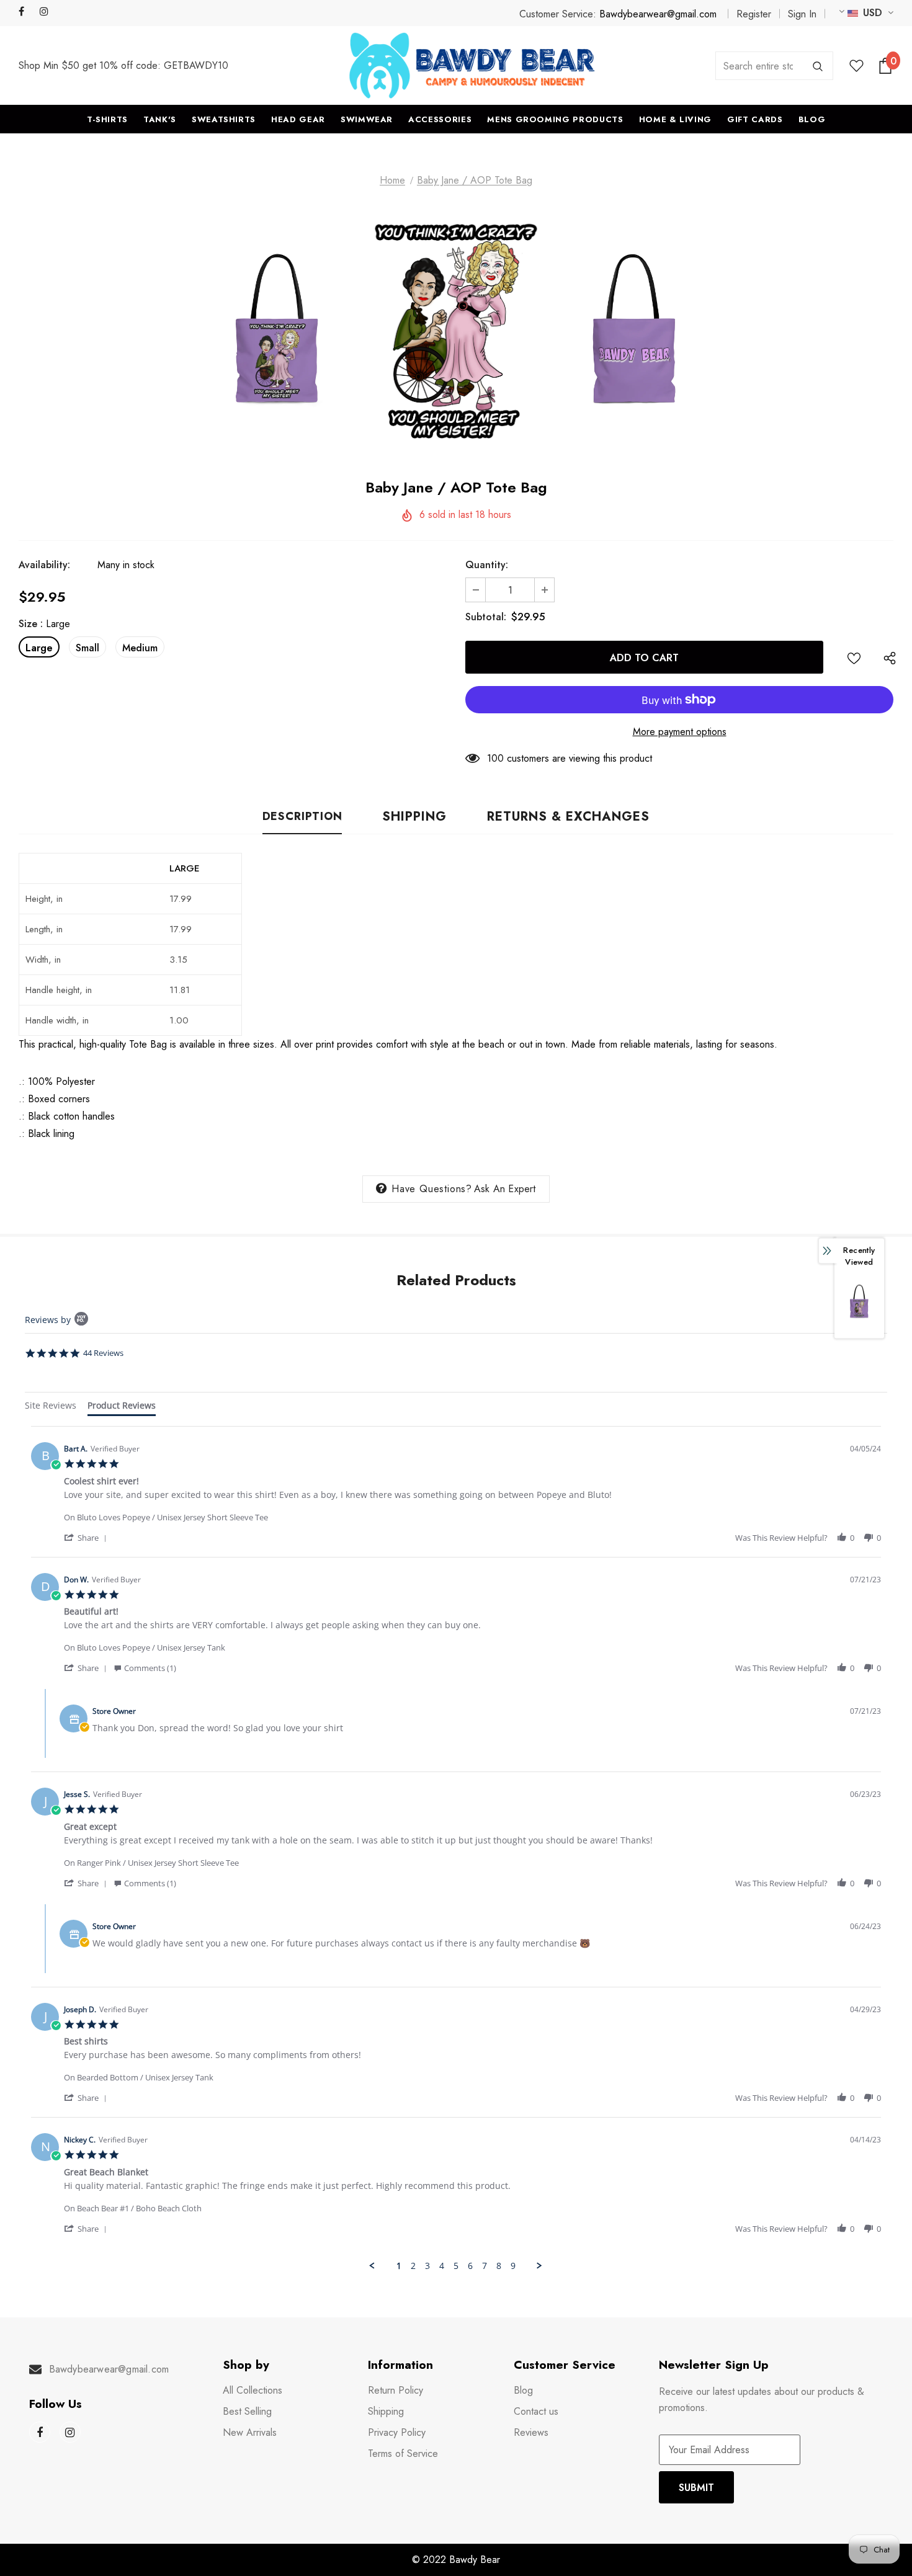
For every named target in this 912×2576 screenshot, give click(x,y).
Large (39, 648)
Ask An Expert (505, 1189)
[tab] (51, 1407)
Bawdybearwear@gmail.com (658, 14)
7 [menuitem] (485, 2266)
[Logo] (472, 65)
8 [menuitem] (499, 2266)
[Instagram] (47, 12)
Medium (140, 648)
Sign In (802, 14)
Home (392, 180)
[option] (277, 330)
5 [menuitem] (456, 2266)
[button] (87, 1537)
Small (87, 648)
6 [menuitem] (470, 2266)
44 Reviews (103, 1353)
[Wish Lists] (854, 657)
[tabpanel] (456, 1848)
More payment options (680, 732)
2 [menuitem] (413, 2266)
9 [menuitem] (513, 2266)
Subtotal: (486, 617)
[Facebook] (26, 12)
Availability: (44, 565)
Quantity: (487, 565)
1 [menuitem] (399, 2266)
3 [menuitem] (427, 2266)
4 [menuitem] (442, 2266)
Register (754, 14)
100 (495, 758)
